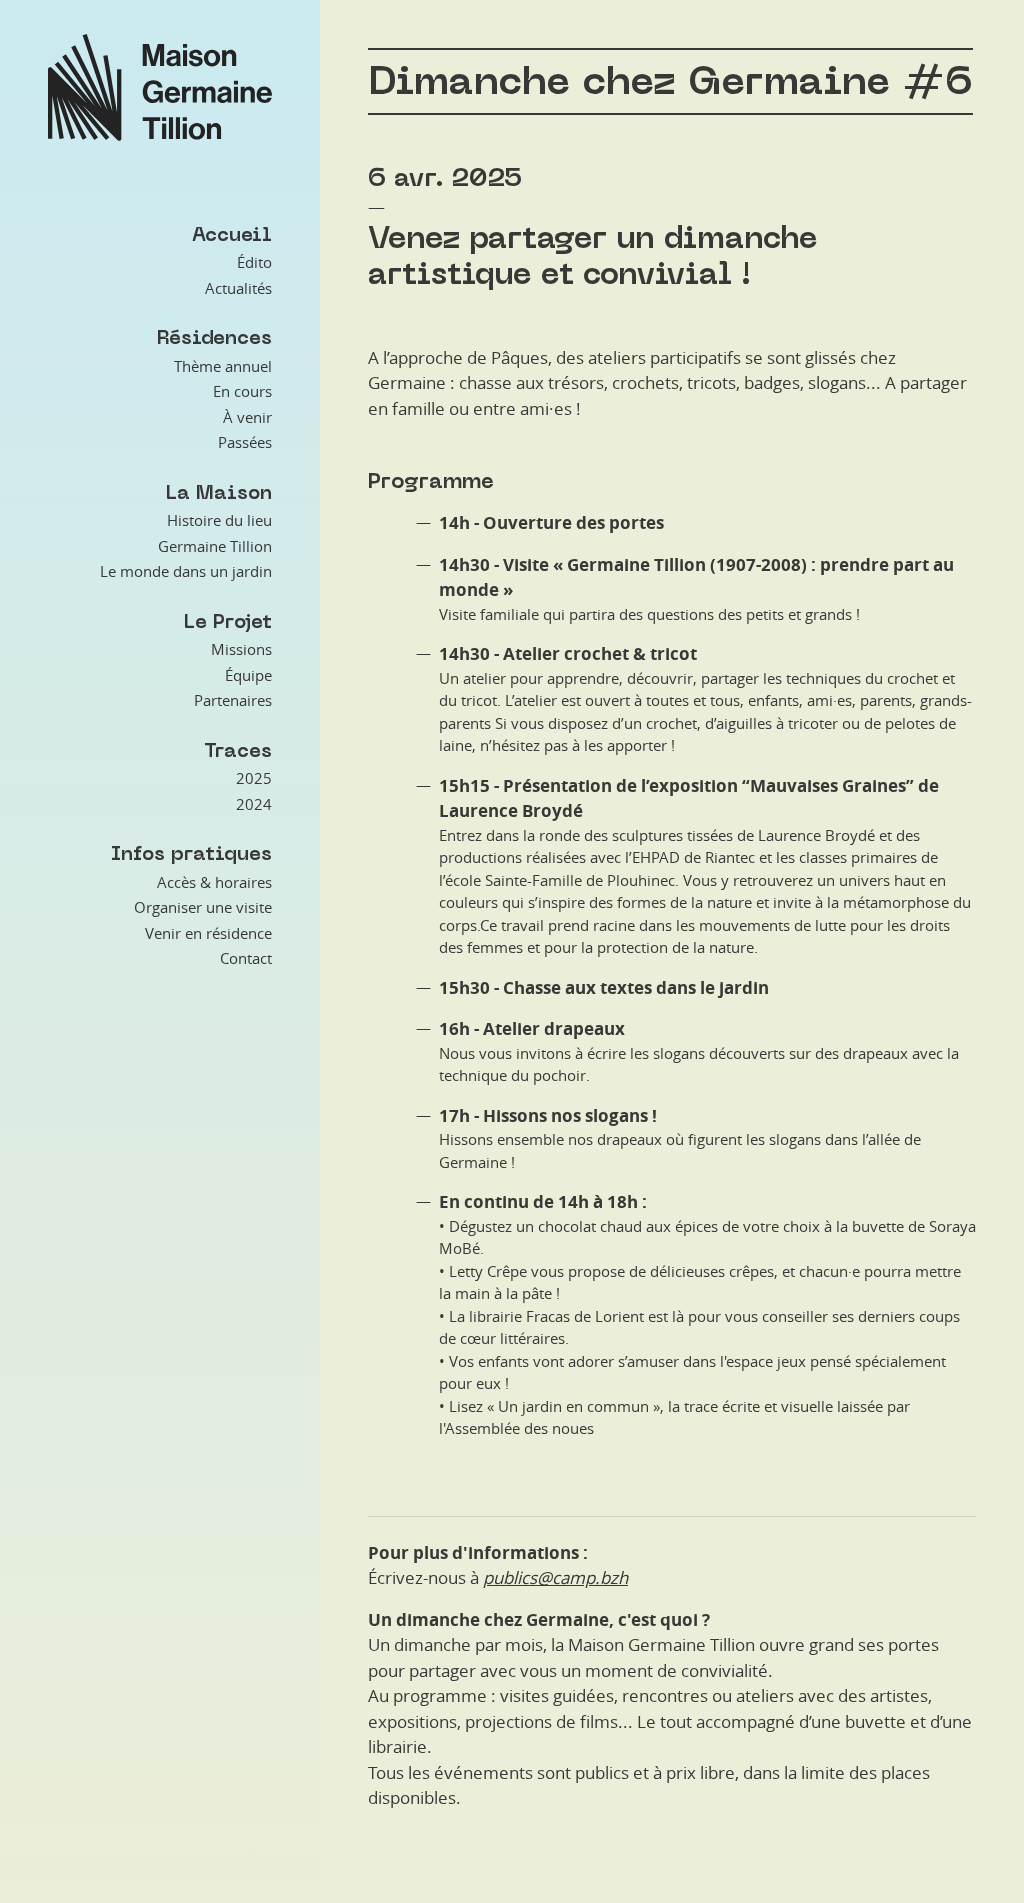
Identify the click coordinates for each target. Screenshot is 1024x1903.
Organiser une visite (203, 907)
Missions (241, 649)
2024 (254, 804)
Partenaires (233, 700)
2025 (254, 778)
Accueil (232, 234)
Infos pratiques (191, 853)
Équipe (248, 675)
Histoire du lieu (219, 520)
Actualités (238, 288)
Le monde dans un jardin (186, 571)
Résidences (214, 337)
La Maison (219, 492)
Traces (238, 750)
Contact (246, 958)
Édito (254, 262)
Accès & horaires (214, 882)
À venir (247, 417)
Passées (245, 442)
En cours (242, 391)
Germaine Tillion (215, 546)
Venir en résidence (208, 933)
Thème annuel (223, 366)
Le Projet (228, 621)
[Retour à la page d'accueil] (160, 87)
